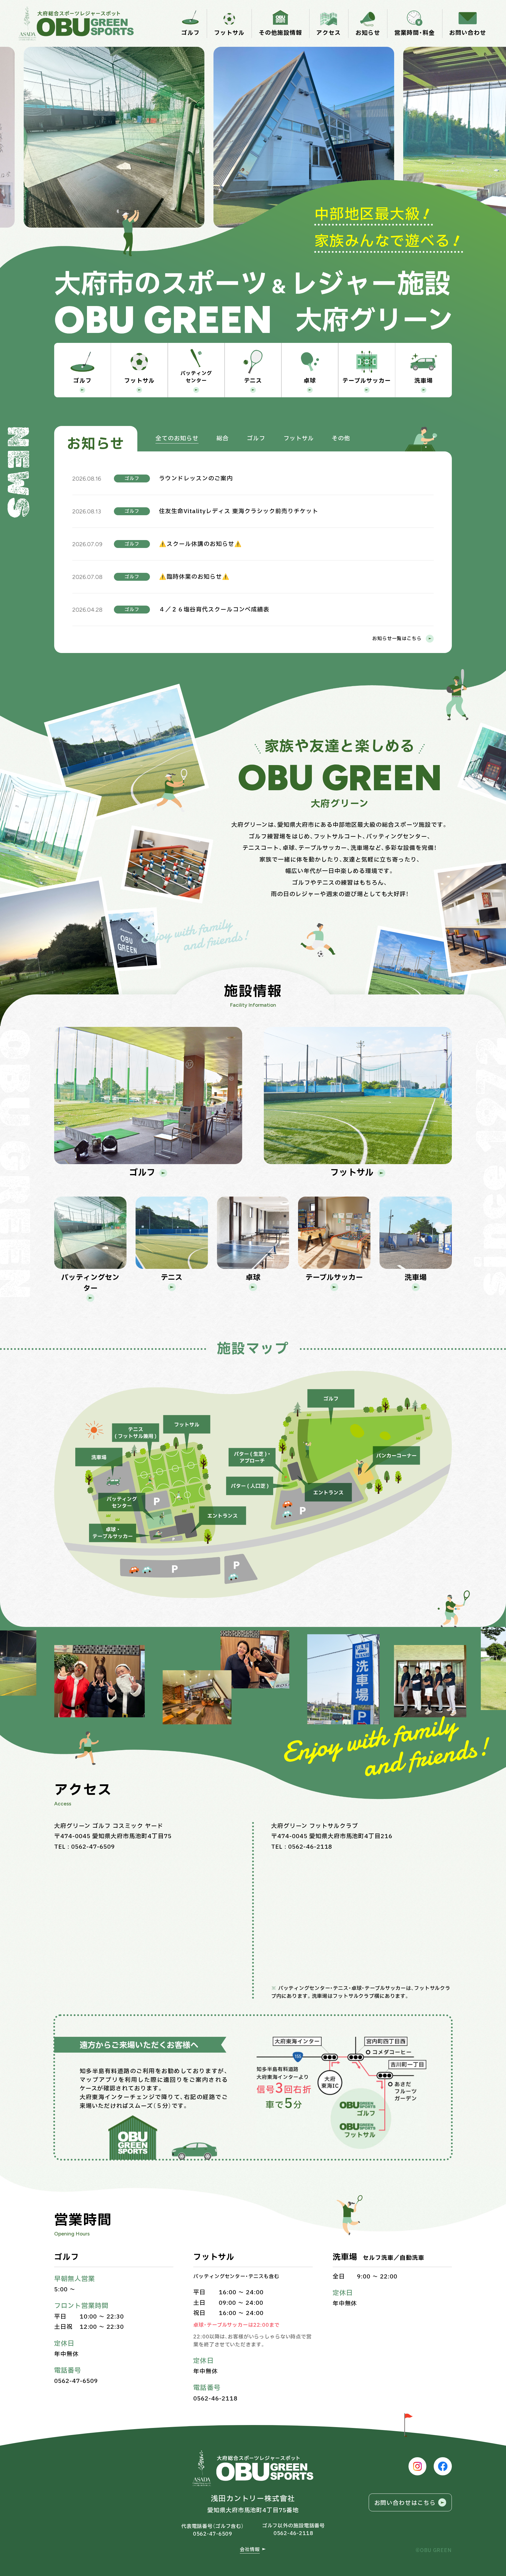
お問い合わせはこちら (405, 2503)
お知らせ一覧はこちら (397, 639)
